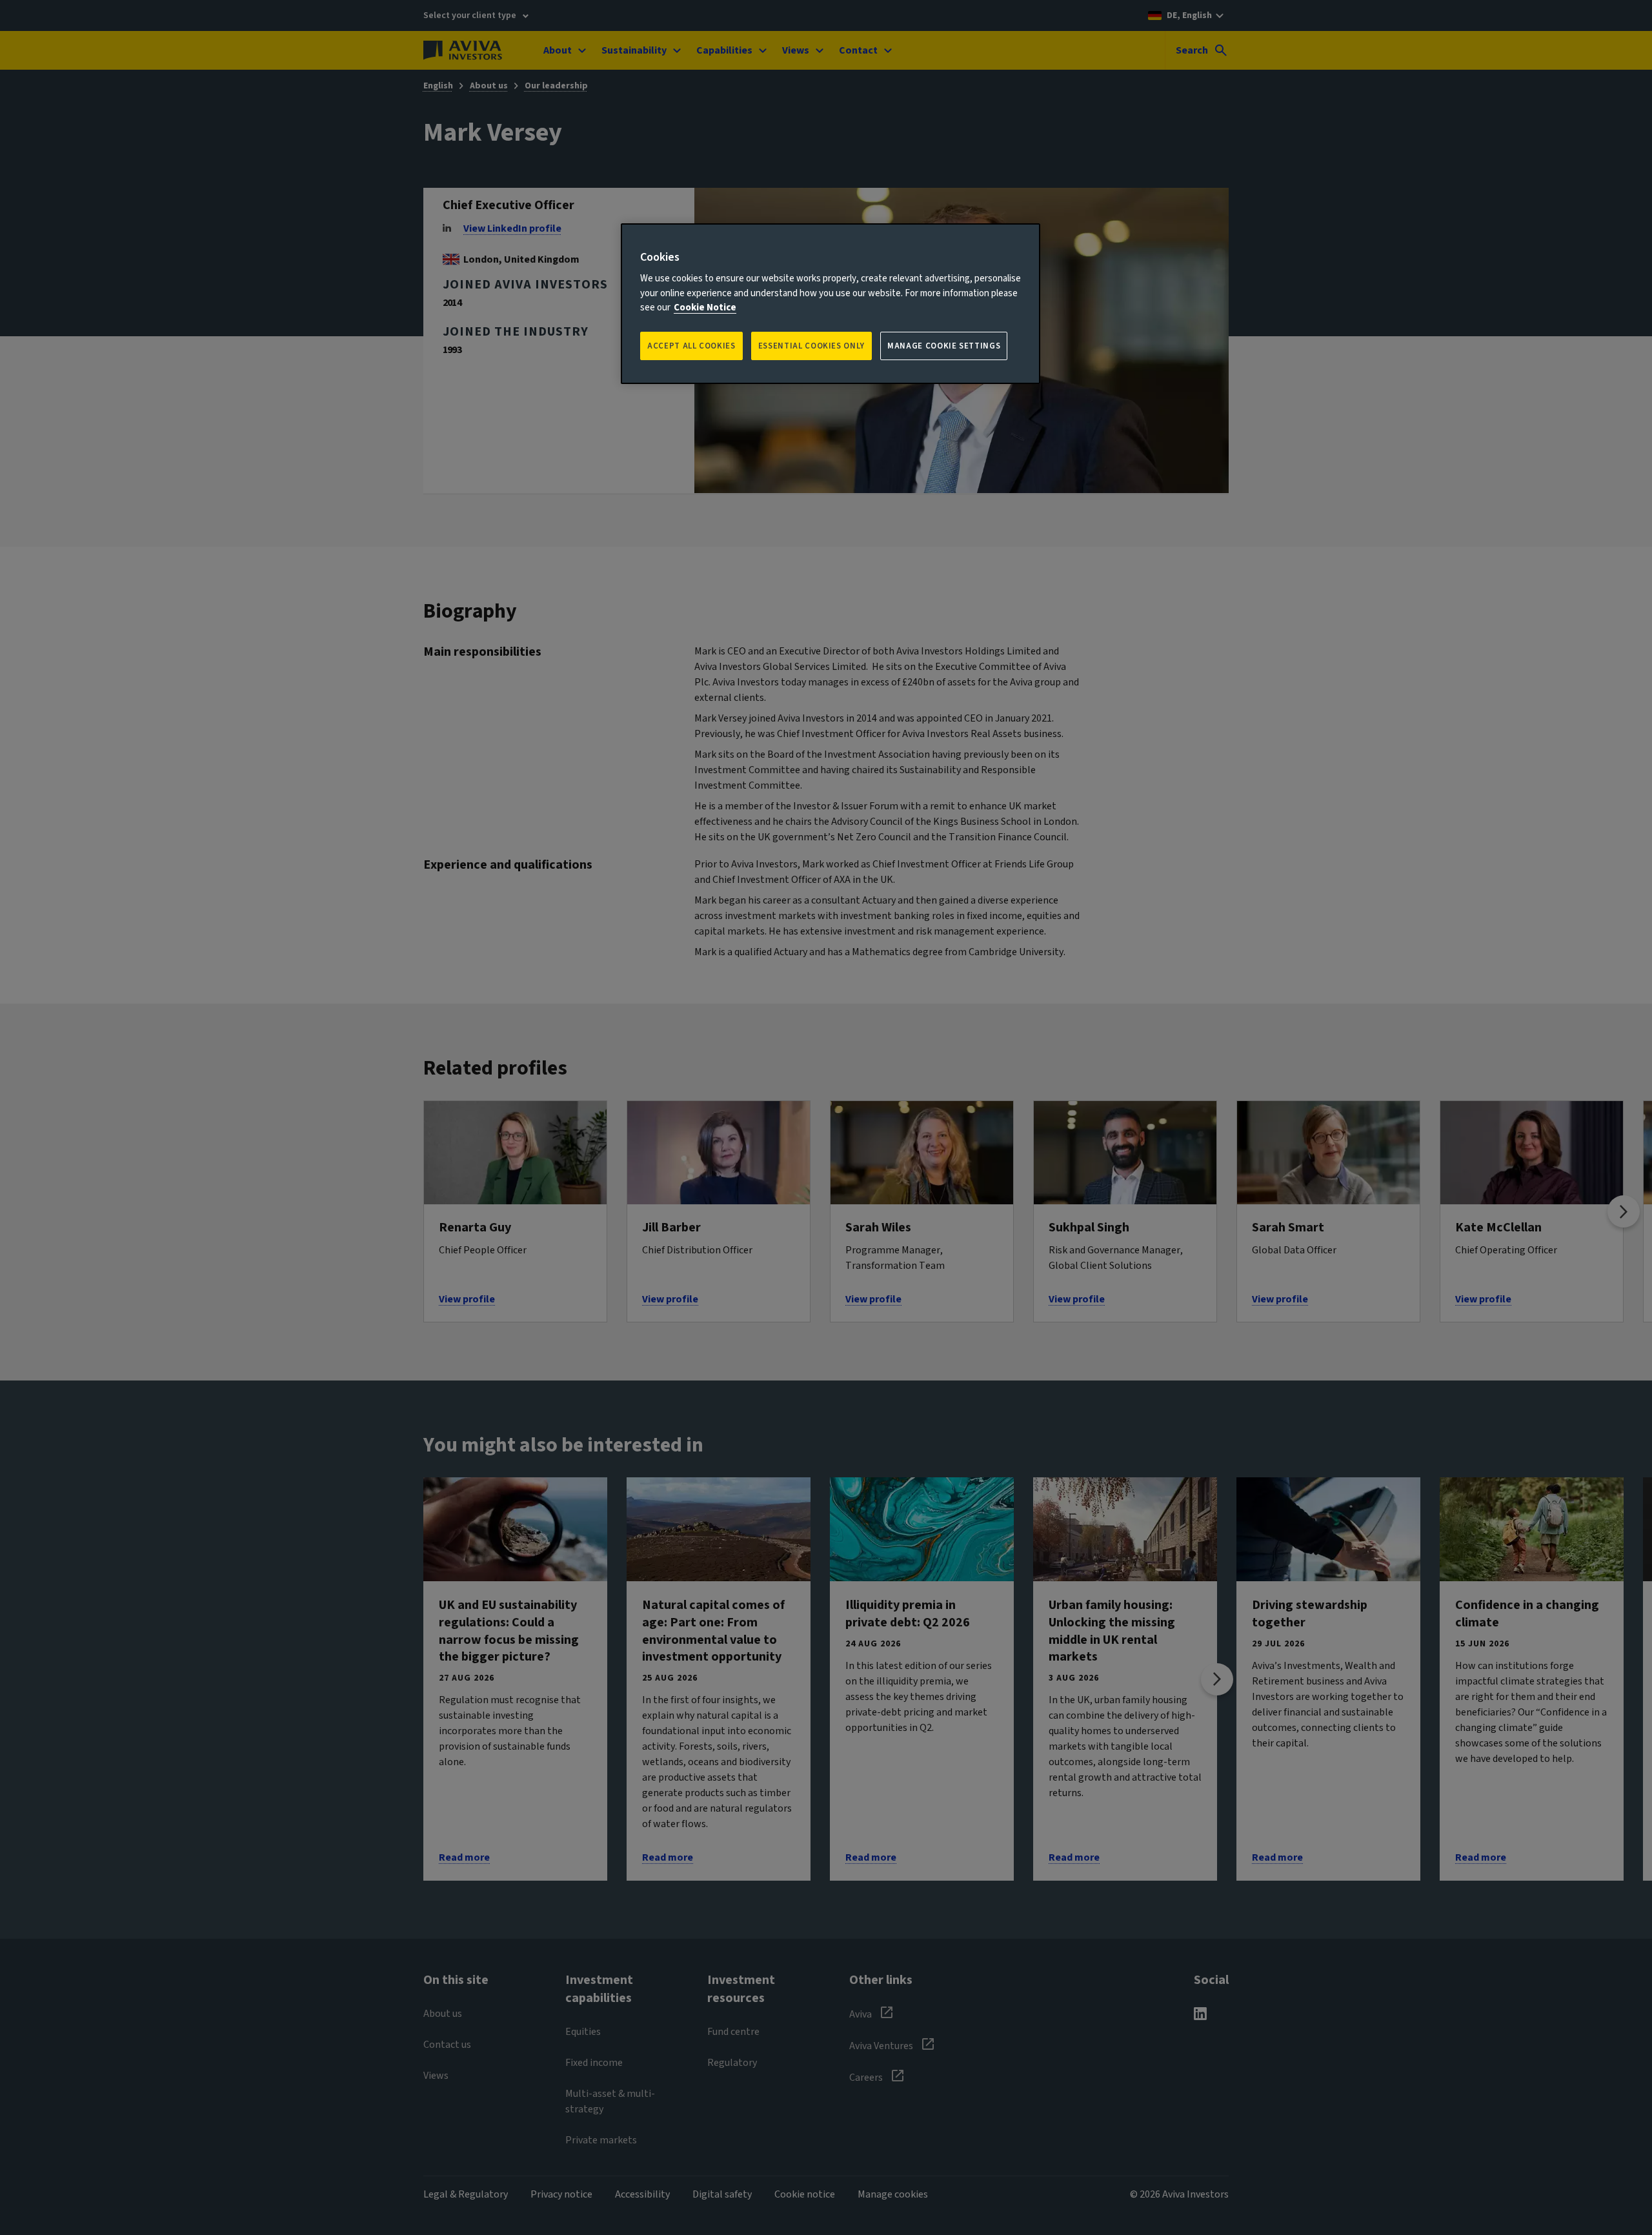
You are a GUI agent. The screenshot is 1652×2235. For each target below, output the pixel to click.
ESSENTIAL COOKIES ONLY (811, 346)
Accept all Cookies (691, 346)
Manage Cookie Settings (944, 346)
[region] (831, 304)
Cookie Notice (705, 308)
